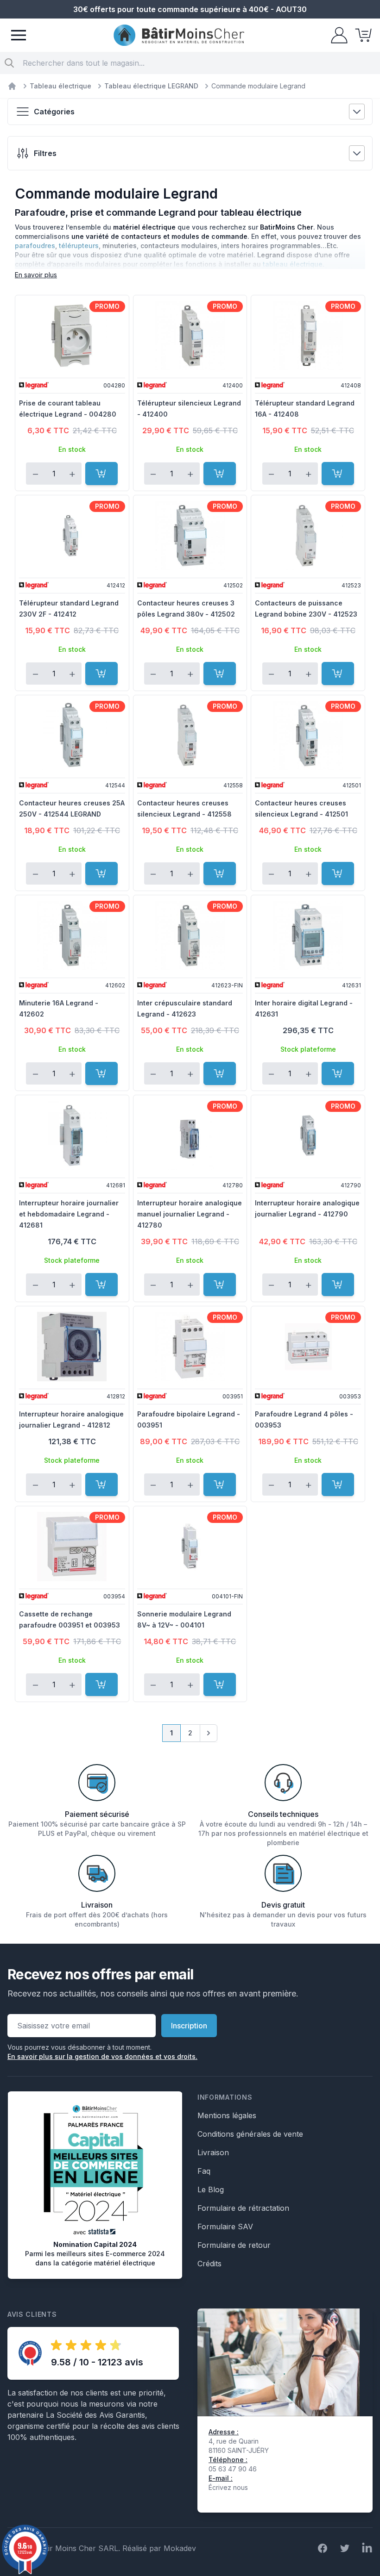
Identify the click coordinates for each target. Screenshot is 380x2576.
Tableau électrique (60, 86)
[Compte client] (336, 35)
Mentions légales (227, 2115)
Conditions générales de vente (250, 2134)
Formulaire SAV (225, 2227)
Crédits (209, 2264)
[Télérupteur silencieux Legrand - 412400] (190, 336)
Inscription (189, 2026)
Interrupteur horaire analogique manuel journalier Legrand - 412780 (190, 1214)
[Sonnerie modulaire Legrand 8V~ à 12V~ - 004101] (190, 1547)
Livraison (213, 2152)
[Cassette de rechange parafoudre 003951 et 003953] (72, 1547)
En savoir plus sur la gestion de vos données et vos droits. (102, 2056)
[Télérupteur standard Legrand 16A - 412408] (308, 336)
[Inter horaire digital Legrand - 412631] (308, 936)
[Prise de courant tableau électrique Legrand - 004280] (72, 336)
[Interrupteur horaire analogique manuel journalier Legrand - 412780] (190, 1135)
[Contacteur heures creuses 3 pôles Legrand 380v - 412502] (190, 536)
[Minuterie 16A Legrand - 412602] (72, 936)
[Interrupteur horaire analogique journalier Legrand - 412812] (72, 1347)
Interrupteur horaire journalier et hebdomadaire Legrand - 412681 (69, 1214)
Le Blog (211, 2189)
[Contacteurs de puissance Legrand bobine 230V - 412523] (308, 536)
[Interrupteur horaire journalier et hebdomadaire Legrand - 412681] (72, 1135)
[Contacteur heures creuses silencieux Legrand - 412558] (190, 736)
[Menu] (19, 35)
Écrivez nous (228, 2487)
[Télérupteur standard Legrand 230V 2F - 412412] (72, 536)
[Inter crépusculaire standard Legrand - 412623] (190, 936)
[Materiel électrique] (12, 86)
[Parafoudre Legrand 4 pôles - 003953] (308, 1347)
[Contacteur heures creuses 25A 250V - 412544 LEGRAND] (72, 736)
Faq (204, 2171)
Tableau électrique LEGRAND (151, 86)
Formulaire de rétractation (243, 2208)
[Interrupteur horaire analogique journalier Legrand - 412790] (308, 1135)
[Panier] (361, 35)
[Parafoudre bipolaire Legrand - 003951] (190, 1347)
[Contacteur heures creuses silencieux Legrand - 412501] (308, 736)
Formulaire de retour (234, 2245)
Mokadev (180, 2548)
